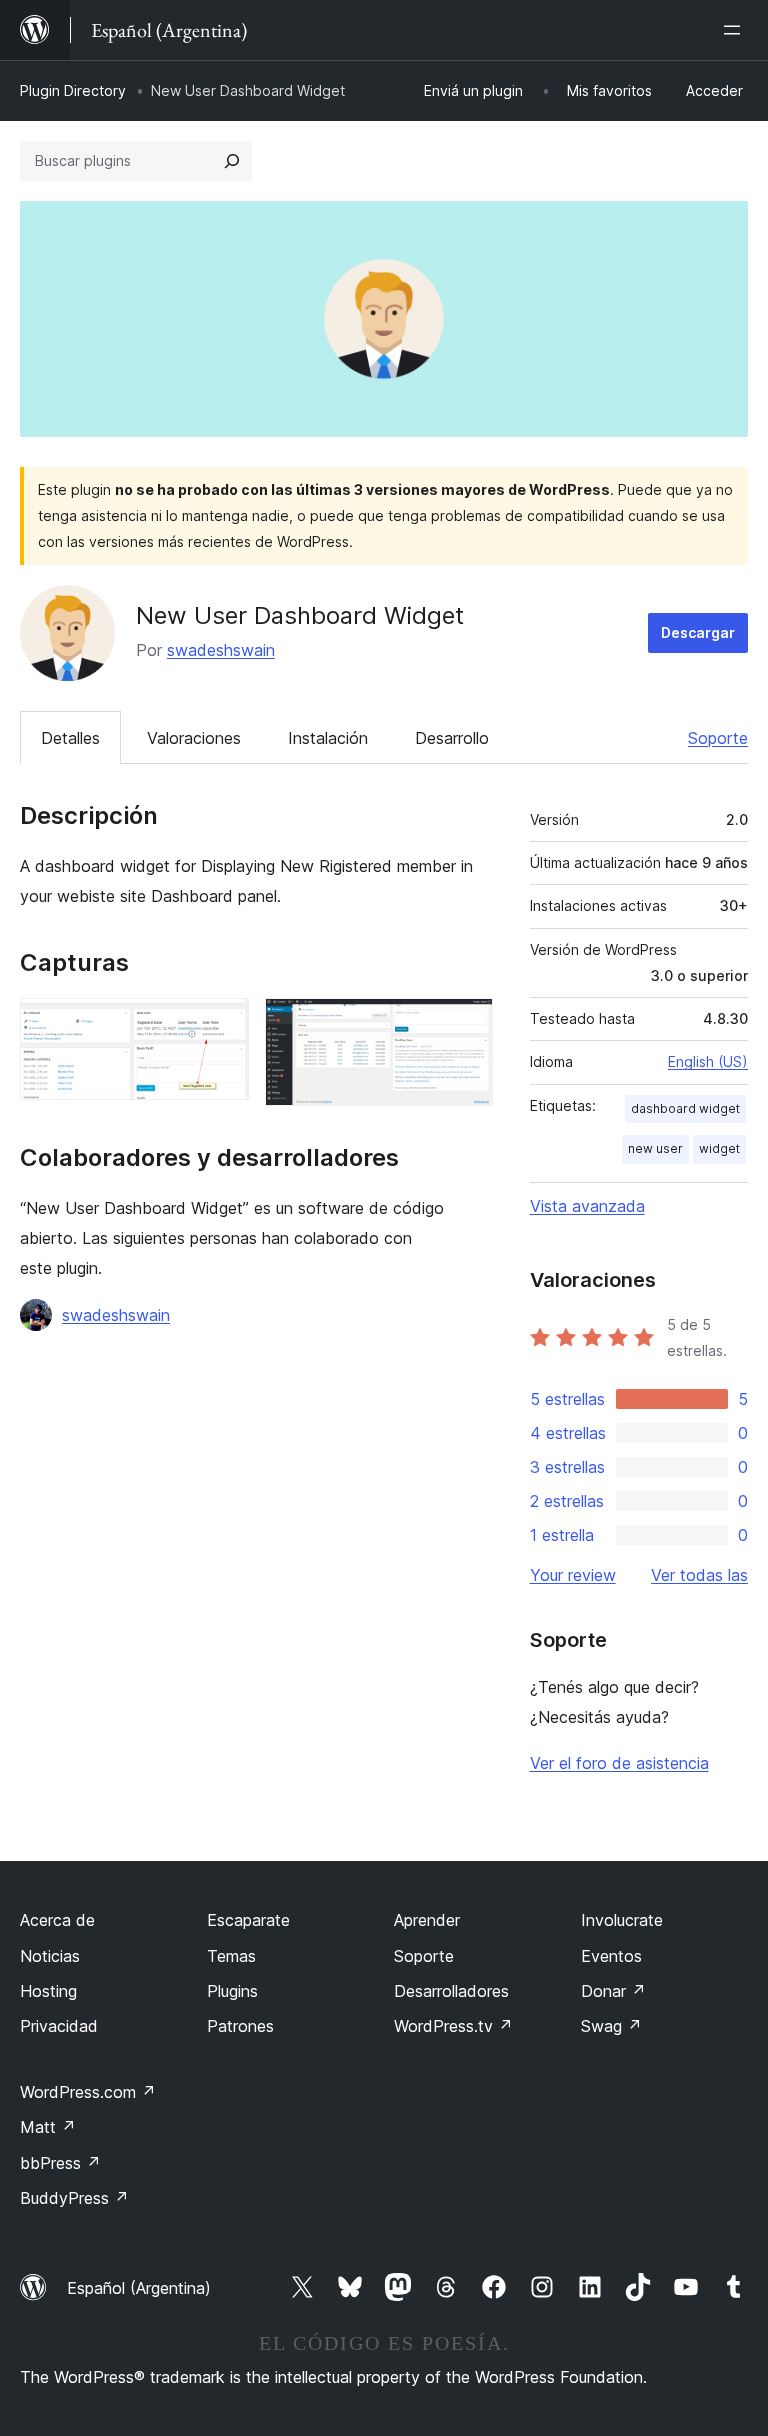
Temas (231, 1956)
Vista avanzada (587, 1206)
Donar (613, 1991)
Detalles (70, 738)
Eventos (611, 1956)
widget (719, 1148)
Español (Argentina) (139, 2288)
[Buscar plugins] (232, 161)
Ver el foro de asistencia (619, 1763)
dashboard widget (685, 1108)
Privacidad (59, 2026)
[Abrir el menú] (736, 30)
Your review (573, 1575)
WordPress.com (88, 2092)
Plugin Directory (73, 90)
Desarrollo (452, 738)
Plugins (232, 1991)
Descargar (698, 632)
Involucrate (622, 1920)
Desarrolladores (451, 1991)
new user (655, 1148)
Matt (48, 2127)
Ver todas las (699, 1575)
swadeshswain (221, 650)
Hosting (48, 1991)
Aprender (427, 1920)
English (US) (708, 1061)
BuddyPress (74, 2198)
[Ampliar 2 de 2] (466, 1025)
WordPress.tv (453, 2026)
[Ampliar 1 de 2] (222, 1025)
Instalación (328, 738)
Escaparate (248, 1920)
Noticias (50, 1956)
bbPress (60, 2163)
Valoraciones (194, 738)
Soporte (718, 738)
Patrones (240, 2026)
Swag (611, 2026)
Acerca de (57, 1920)
